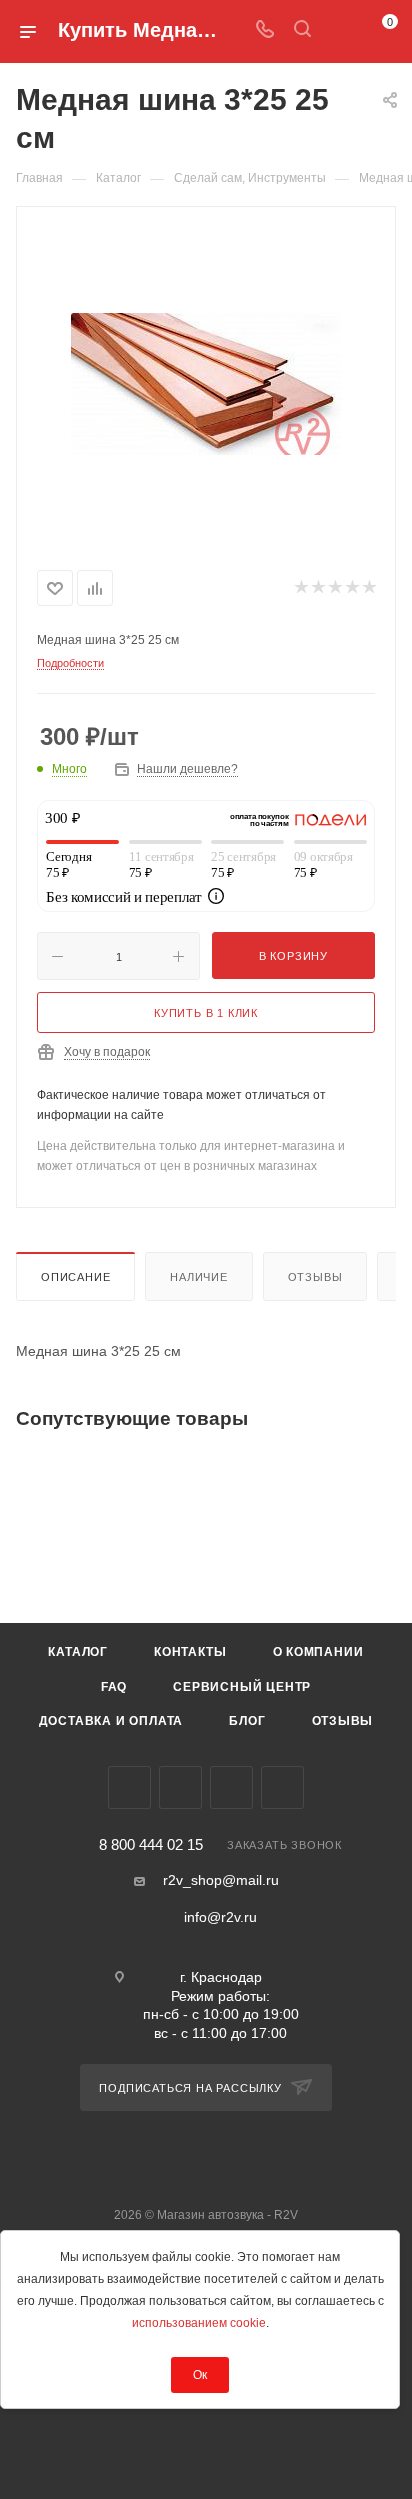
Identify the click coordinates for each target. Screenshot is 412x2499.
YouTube (231, 1787)
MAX (282, 1787)
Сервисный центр (242, 1687)
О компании (318, 1652)
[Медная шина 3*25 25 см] (206, 384)
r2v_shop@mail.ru (221, 1880)
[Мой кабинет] (340, 31)
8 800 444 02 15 (151, 1845)
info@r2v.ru (220, 1917)
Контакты (190, 1652)
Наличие (199, 1277)
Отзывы (315, 1277)
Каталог (78, 1652)
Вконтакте (129, 1787)
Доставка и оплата (111, 1721)
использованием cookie (199, 2323)
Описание (75, 1277)
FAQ (114, 1687)
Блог (247, 1721)
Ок (200, 2375)
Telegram (180, 1787)
